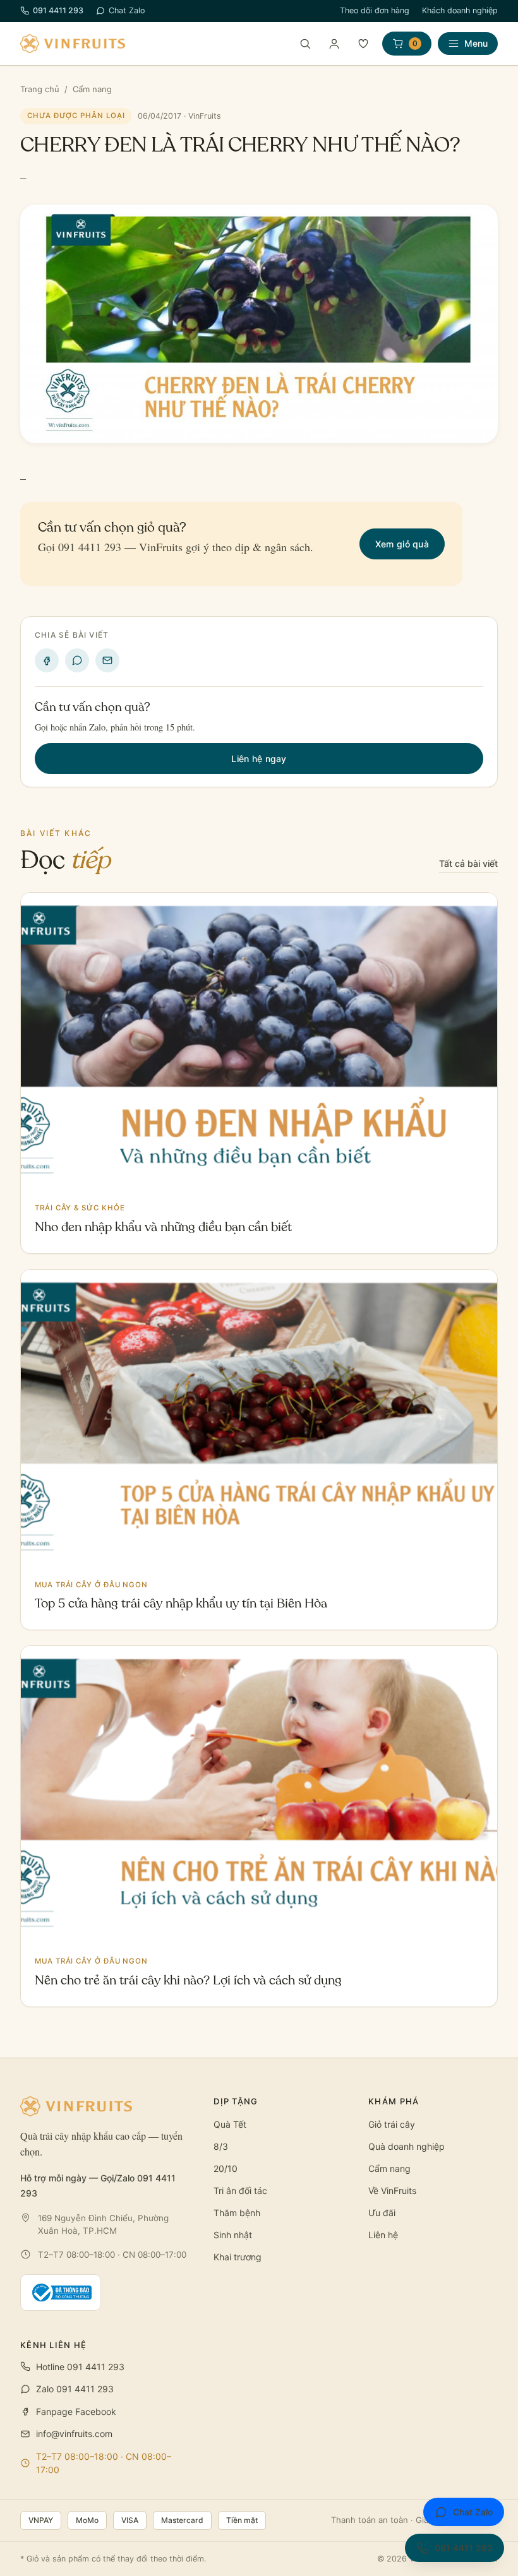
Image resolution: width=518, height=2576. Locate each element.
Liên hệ (383, 2235)
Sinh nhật (233, 2235)
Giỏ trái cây (392, 2124)
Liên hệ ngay (259, 759)
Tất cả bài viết (468, 863)
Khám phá (394, 2101)
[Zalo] (77, 660)
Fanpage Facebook (76, 2412)
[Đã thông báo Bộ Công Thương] (61, 2293)
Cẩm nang (92, 89)
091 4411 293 (58, 10)
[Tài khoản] (334, 44)
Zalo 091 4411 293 (75, 2389)
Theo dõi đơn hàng (375, 10)
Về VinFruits (392, 2191)
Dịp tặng (236, 2101)
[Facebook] (47, 660)
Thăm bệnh (237, 2213)
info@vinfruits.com (74, 2434)
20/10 (226, 2168)
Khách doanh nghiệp (460, 10)
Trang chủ (40, 89)
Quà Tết (230, 2124)
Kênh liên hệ (54, 2345)
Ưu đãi (382, 2213)
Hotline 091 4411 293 (80, 2367)
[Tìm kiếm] (305, 44)
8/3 (221, 2146)
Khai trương (238, 2257)
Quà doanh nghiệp (407, 2146)
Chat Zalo (127, 10)
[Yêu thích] (363, 44)
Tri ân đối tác (240, 2191)
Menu (476, 43)
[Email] (107, 660)
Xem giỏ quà (402, 544)
